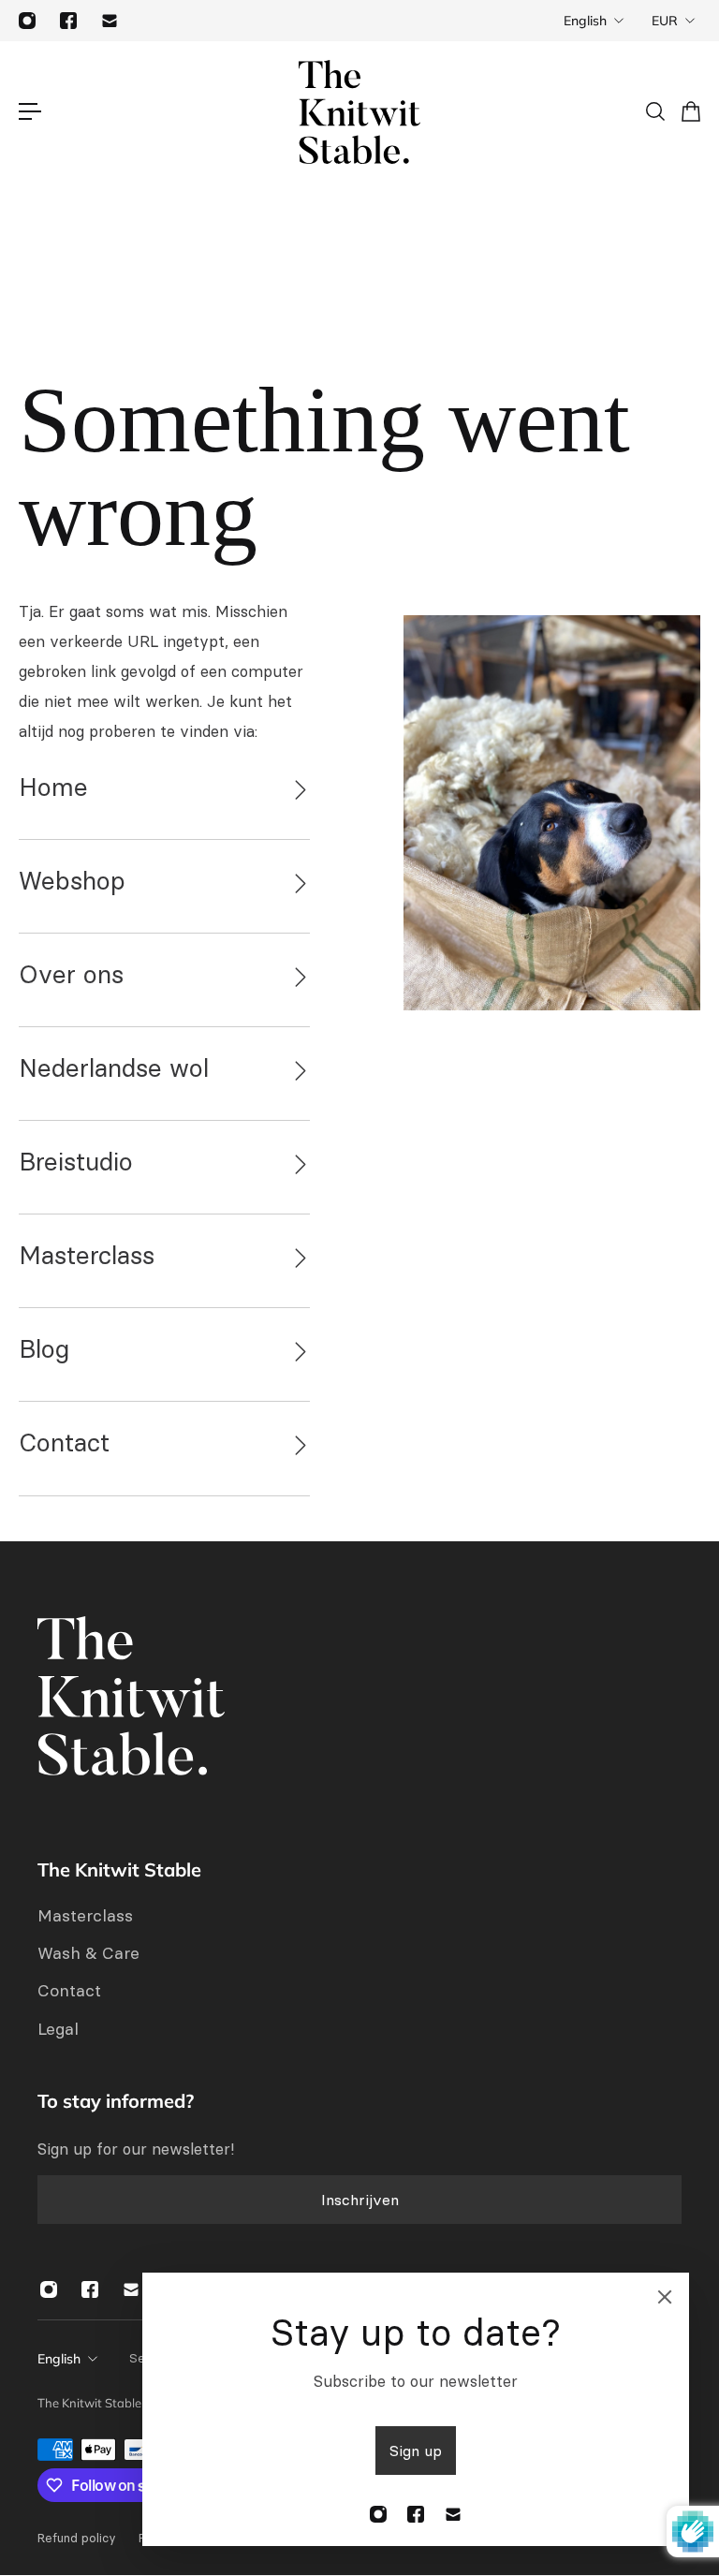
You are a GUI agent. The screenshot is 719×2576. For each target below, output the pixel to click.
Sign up (416, 2451)
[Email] (110, 21)
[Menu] (30, 111)
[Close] (665, 2297)
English (585, 21)
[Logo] (359, 112)
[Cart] (690, 111)
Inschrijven (360, 2200)
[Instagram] (27, 21)
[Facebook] (68, 21)
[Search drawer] (654, 111)
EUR (665, 21)
